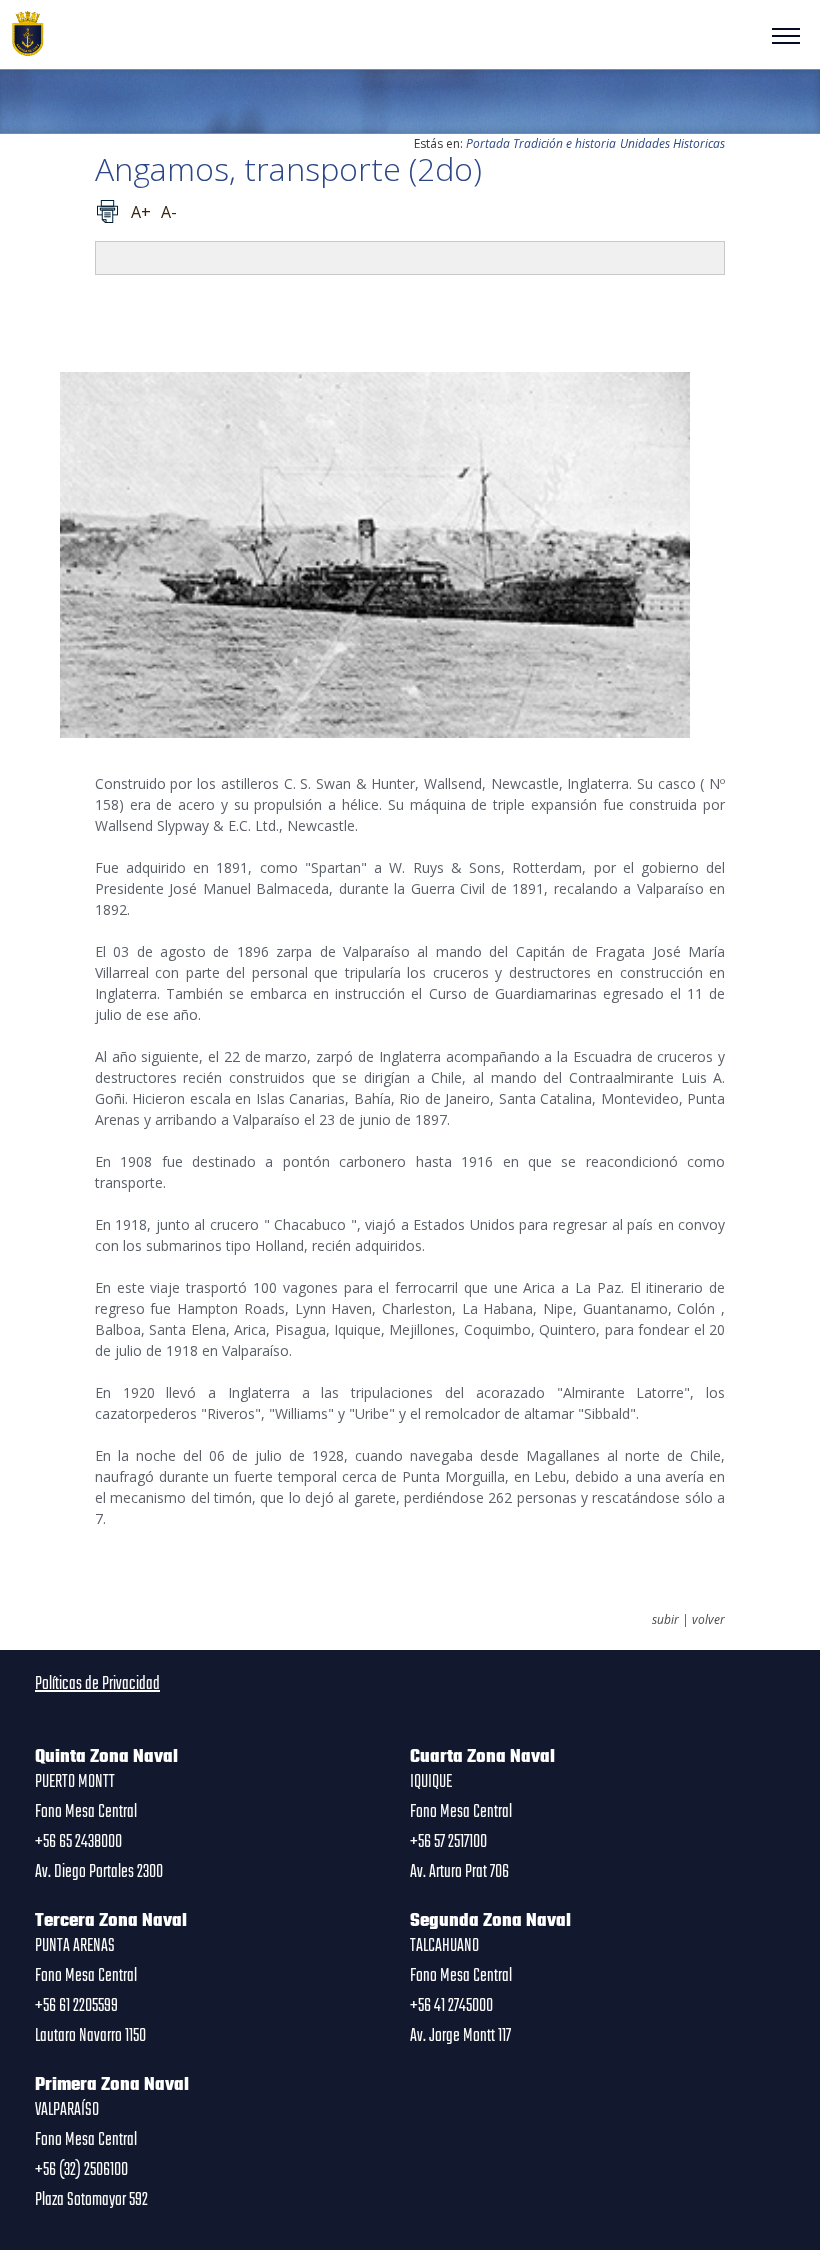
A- (169, 212)
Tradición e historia (564, 143)
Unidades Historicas (672, 143)
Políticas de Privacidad (97, 1684)
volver (708, 1620)
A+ (141, 212)
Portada (488, 143)
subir (665, 1620)
